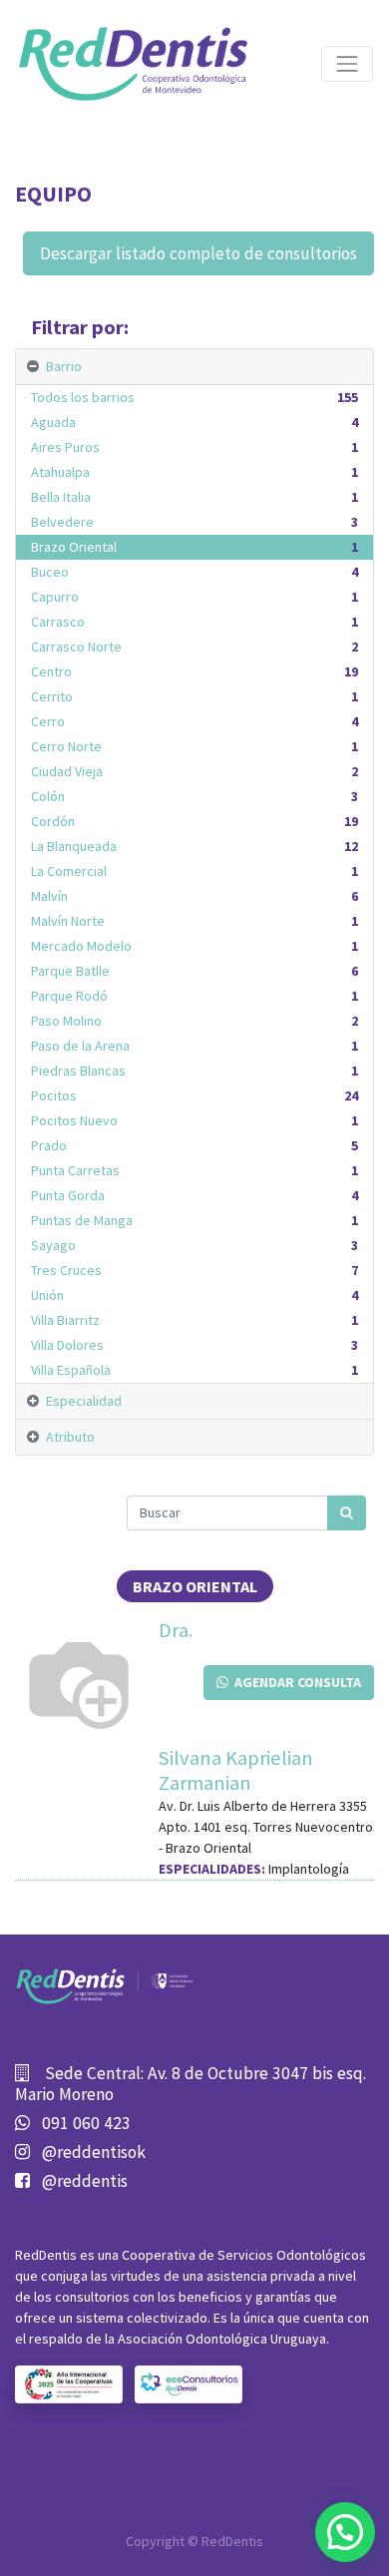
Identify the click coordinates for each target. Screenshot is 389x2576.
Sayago (194, 1245)
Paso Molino (194, 1021)
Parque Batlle (194, 971)
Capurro (194, 597)
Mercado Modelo (194, 946)
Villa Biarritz (194, 1320)
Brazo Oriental (194, 547)
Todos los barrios (194, 397)
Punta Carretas (194, 1170)
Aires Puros (194, 447)
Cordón (194, 821)
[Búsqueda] (347, 1513)
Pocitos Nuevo (194, 1120)
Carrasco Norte (194, 646)
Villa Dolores (194, 1345)
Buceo (194, 572)
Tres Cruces (194, 1270)
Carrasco (194, 622)
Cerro (194, 721)
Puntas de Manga (194, 1220)
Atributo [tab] (70, 1437)
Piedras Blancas (194, 1071)
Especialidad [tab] (84, 1401)
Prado (194, 1145)
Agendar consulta (295, 1682)
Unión (194, 1295)
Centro (194, 671)
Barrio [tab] (64, 366)
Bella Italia (194, 497)
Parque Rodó (194, 996)
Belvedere (194, 522)
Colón (194, 796)
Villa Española (194, 1370)
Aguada (194, 422)
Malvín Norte (194, 921)
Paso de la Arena (194, 1046)
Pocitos (194, 1095)
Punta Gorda (194, 1195)
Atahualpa (194, 472)
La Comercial (194, 871)
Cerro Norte (194, 746)
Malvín (194, 896)
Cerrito (194, 696)
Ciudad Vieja (194, 771)
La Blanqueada (194, 846)
